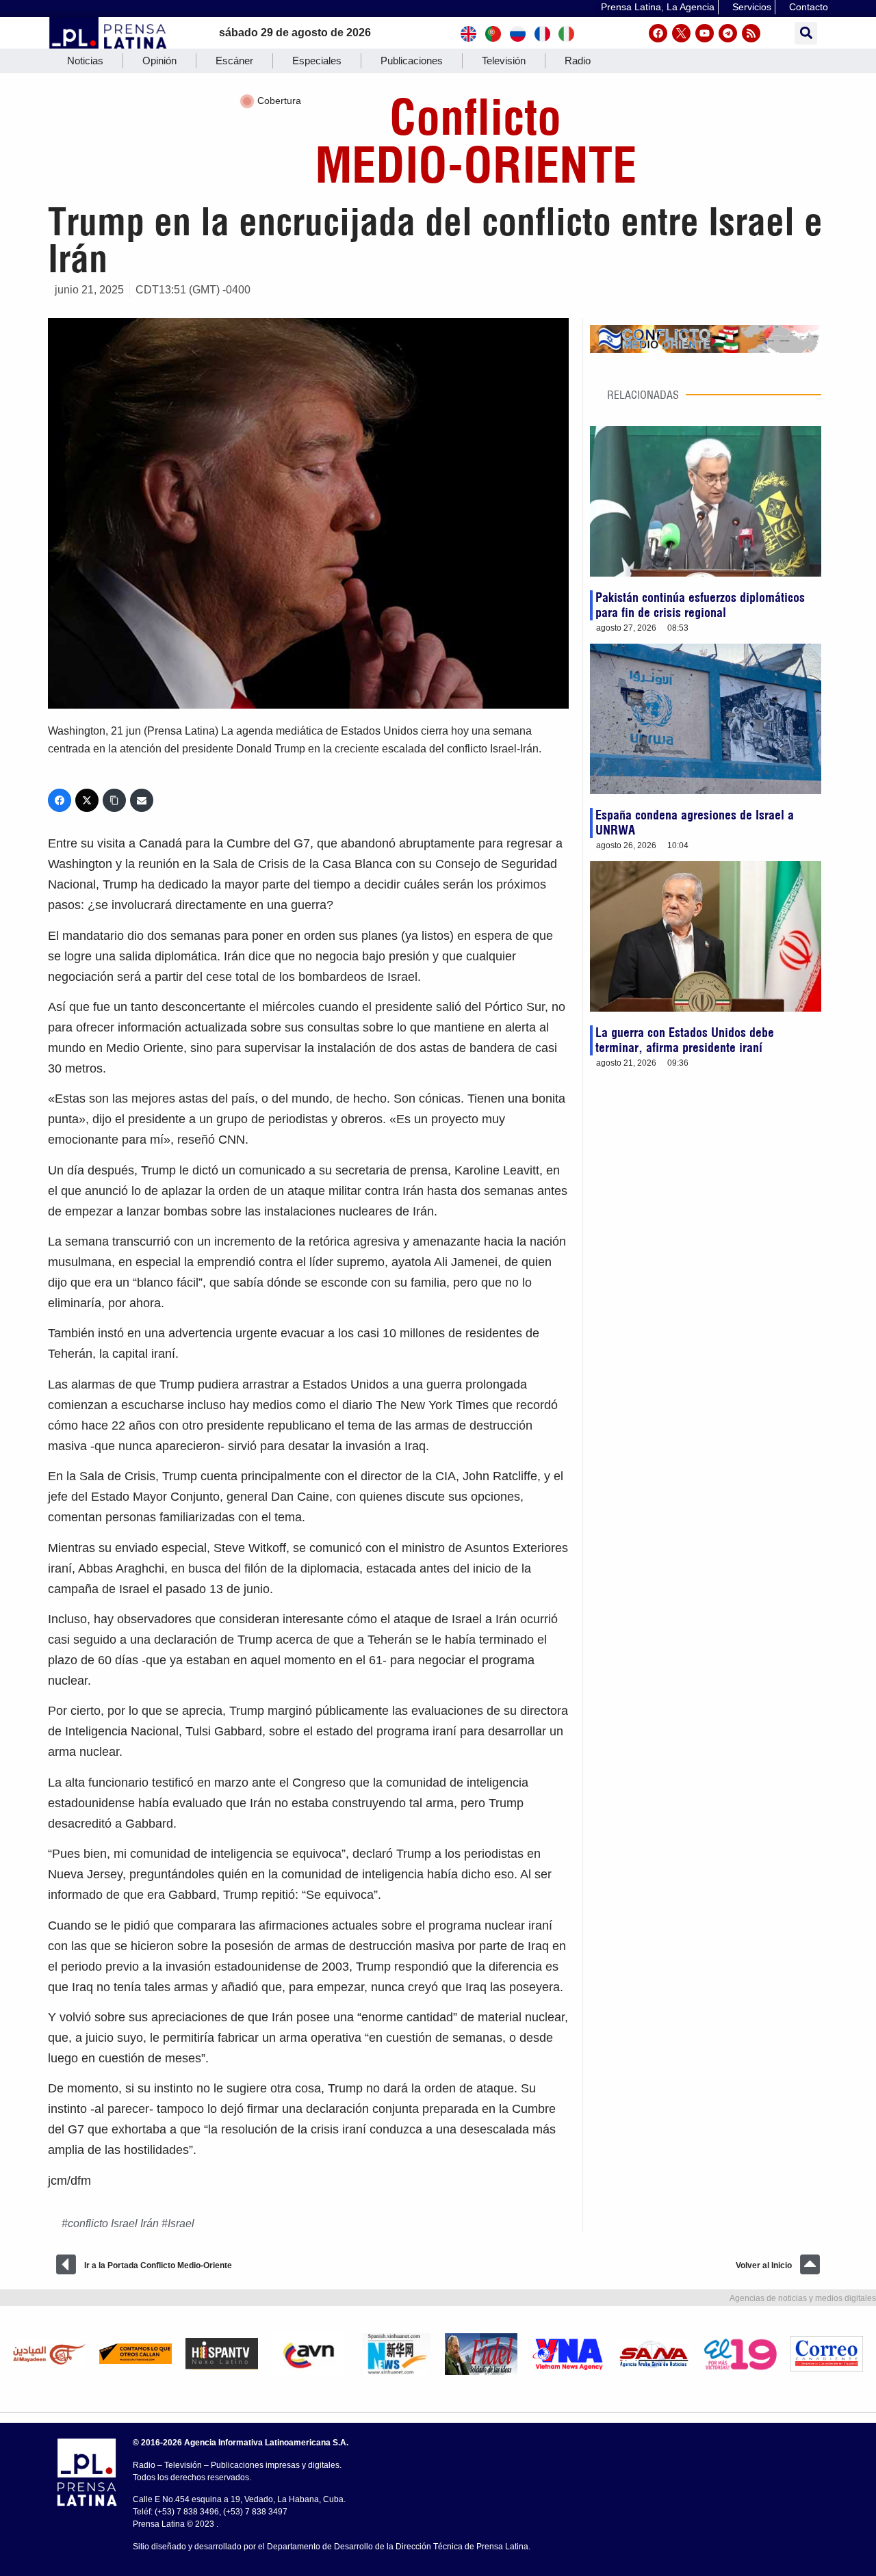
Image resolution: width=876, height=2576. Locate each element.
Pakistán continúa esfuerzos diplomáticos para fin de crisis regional (700, 605)
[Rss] (751, 33)
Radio (578, 61)
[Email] (142, 800)
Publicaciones (412, 61)
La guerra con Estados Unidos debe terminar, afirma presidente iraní (685, 1040)
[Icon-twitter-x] (681, 33)
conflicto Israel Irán (113, 2223)
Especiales (317, 61)
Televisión (504, 61)
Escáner (234, 61)
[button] (806, 33)
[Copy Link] (114, 800)
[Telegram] (728, 33)
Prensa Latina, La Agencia (658, 7)
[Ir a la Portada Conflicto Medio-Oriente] (66, 2264)
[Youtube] (705, 33)
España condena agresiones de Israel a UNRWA (695, 823)
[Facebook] (658, 33)
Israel (181, 2223)
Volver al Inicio (764, 2265)
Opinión (159, 61)
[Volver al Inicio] (810, 2264)
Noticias (85, 61)
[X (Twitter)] (87, 800)
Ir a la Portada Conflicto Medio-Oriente (158, 2265)
